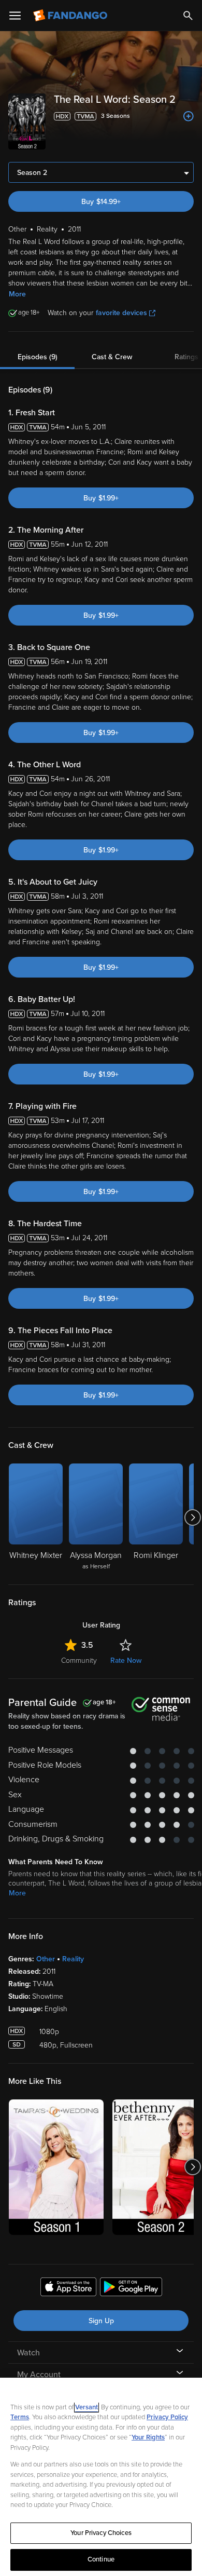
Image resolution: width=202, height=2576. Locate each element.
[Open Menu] (15, 16)
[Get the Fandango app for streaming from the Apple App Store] (68, 2288)
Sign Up (101, 2321)
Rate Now (126, 1660)
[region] (101, 2477)
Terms (20, 2417)
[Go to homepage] (71, 16)
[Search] (188, 16)
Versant (86, 2407)
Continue (101, 2559)
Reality (73, 1959)
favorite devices (121, 313)
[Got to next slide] (192, 1517)
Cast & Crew (112, 357)
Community (79, 1660)
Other (46, 1959)
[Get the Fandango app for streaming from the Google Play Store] (131, 2288)
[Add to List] (189, 116)
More (17, 294)
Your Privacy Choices (101, 2533)
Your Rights (148, 2437)
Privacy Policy (167, 2417)
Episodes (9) (38, 357)
